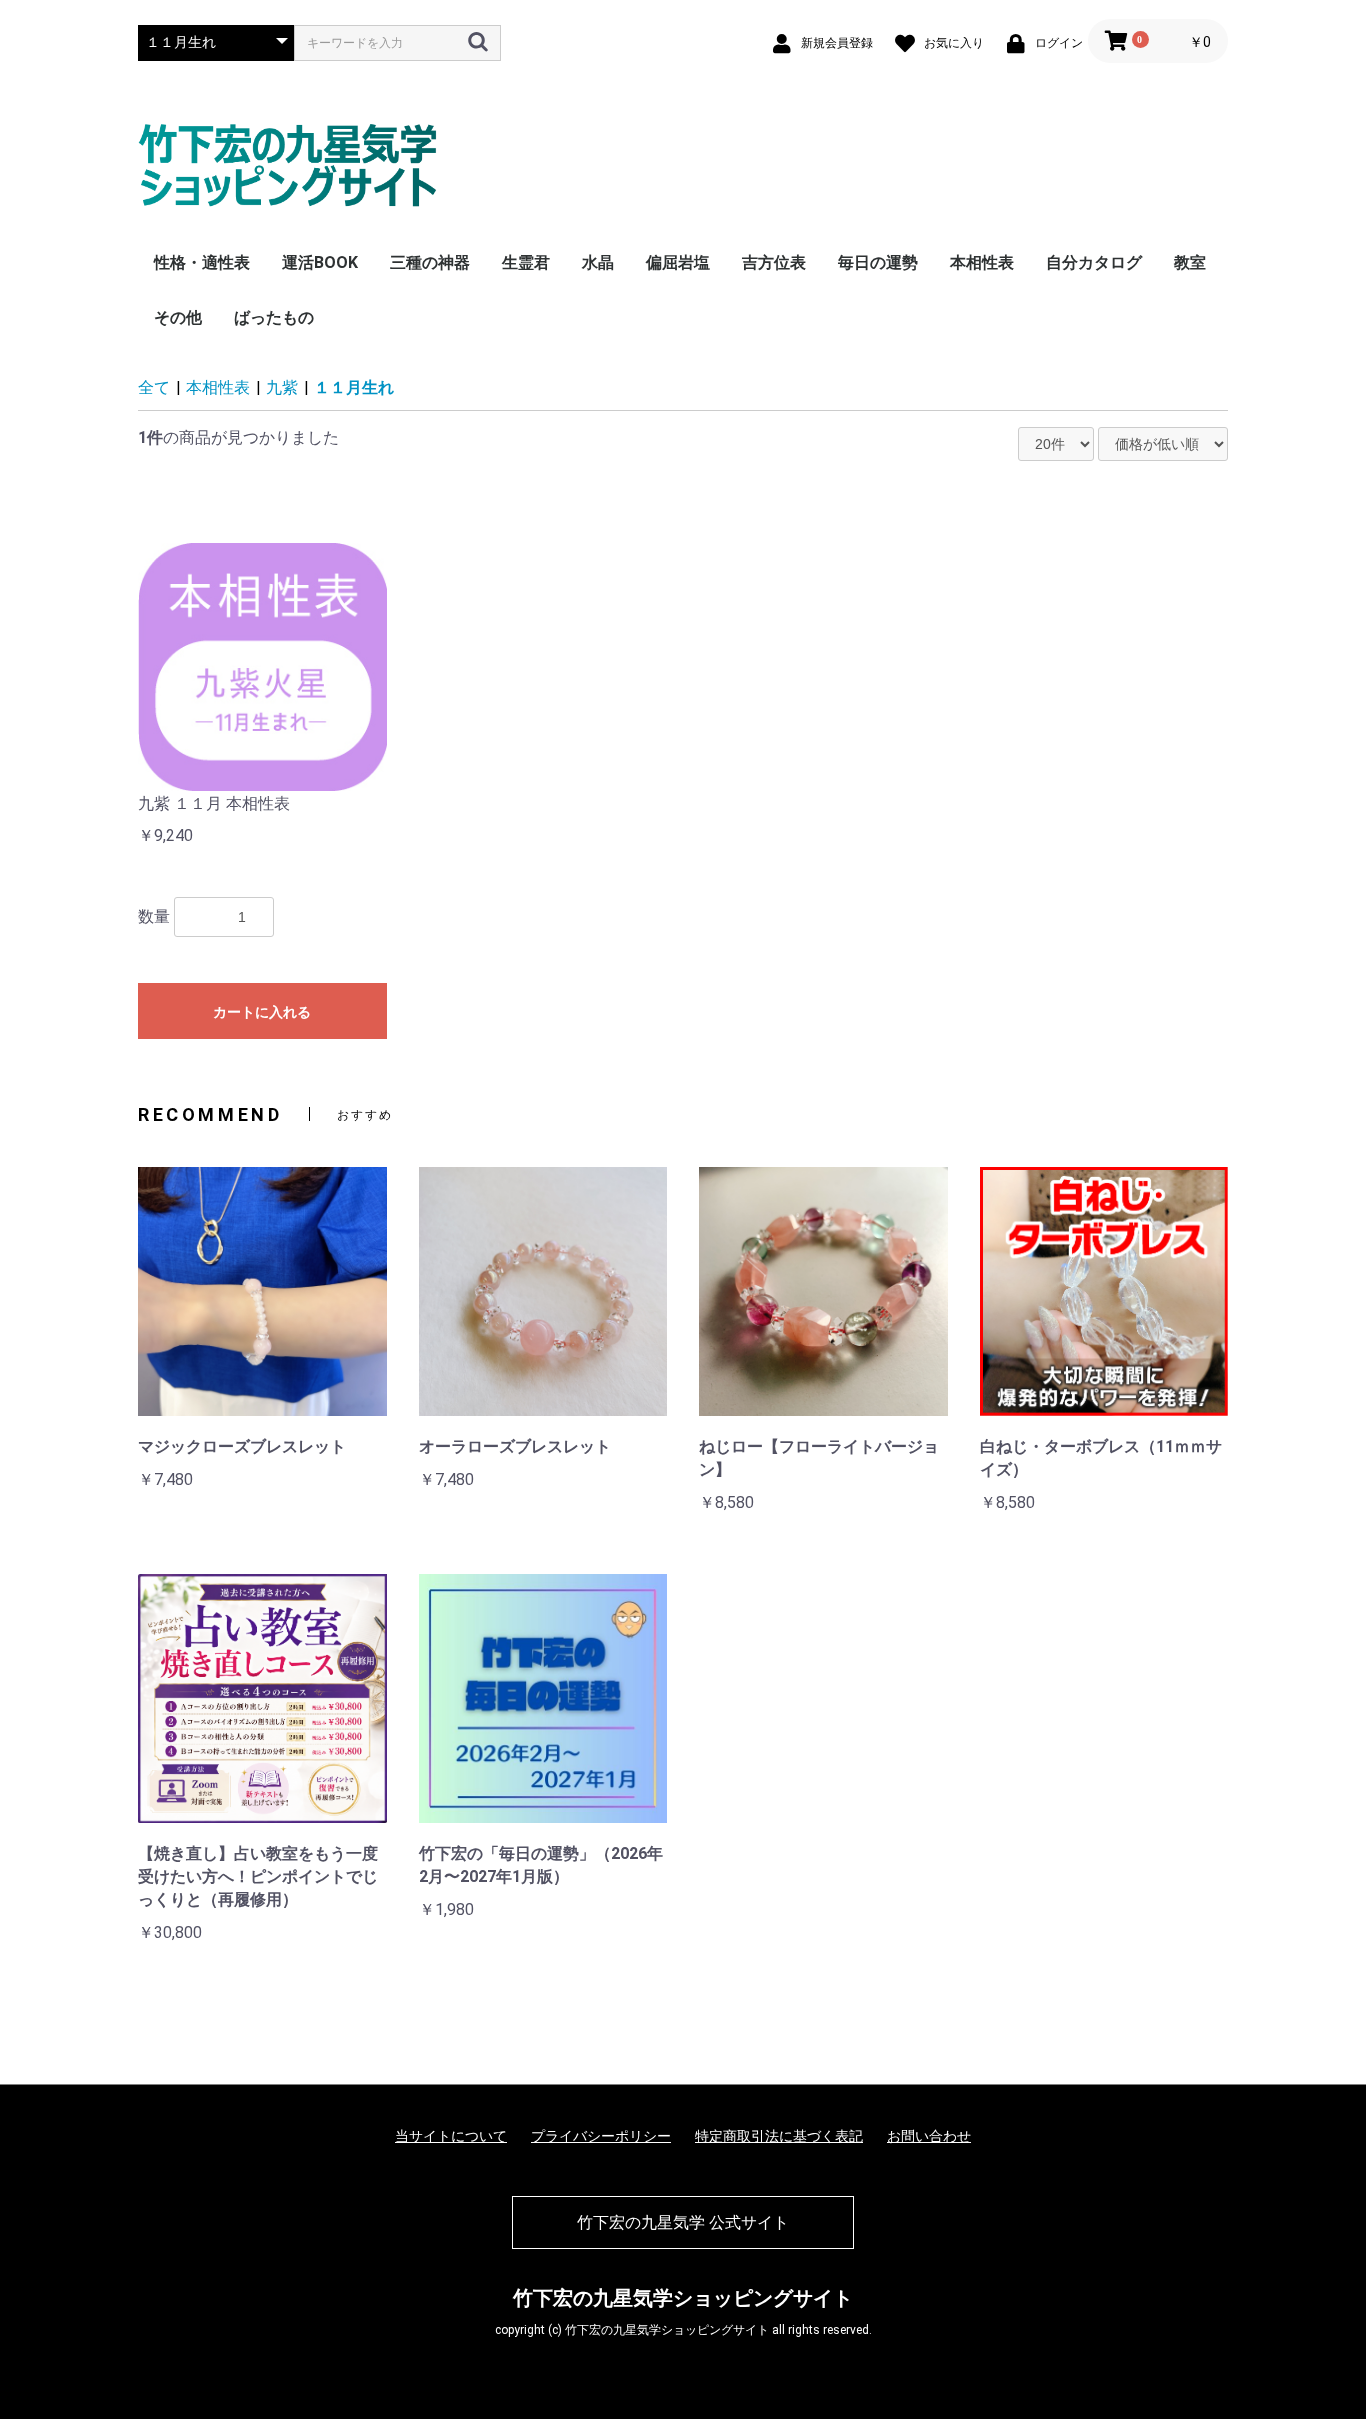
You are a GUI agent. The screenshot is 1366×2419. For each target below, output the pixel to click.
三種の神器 (430, 262)
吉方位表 (774, 262)
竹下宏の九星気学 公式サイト (683, 2222)
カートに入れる (262, 1012)
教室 (1190, 262)
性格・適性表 (202, 262)
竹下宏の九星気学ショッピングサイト (683, 2298)
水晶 (598, 262)
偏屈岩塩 (678, 262)
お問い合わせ (929, 2136)
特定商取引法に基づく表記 (779, 2136)
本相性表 (982, 262)
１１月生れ (354, 387)
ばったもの (274, 317)
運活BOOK (320, 262)
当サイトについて (451, 2136)
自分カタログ (1094, 262)
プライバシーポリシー (601, 2136)
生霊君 (526, 262)
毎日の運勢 (878, 262)
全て (154, 387)
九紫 (282, 387)
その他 (178, 317)
